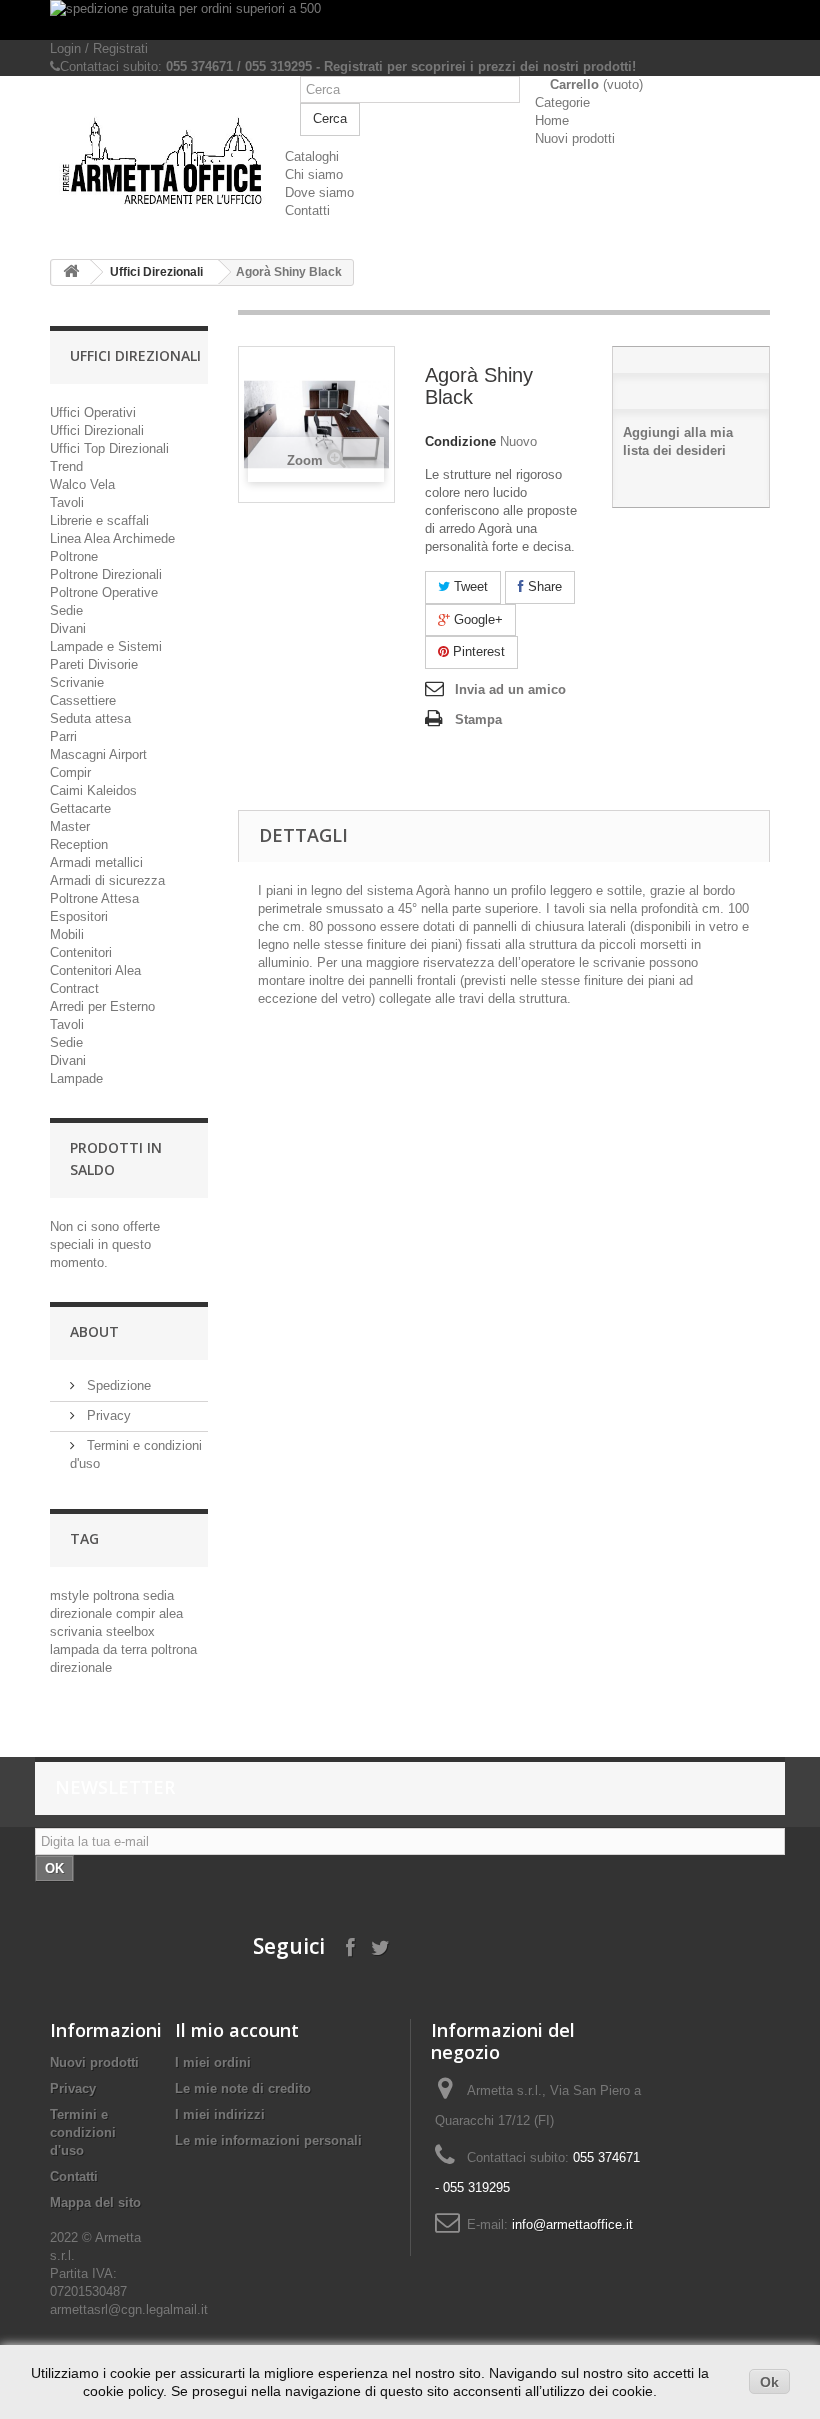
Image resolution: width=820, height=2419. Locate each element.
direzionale (83, 1613)
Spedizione (117, 1385)
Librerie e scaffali (99, 520)
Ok (769, 2382)
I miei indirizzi (220, 2114)
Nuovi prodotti (575, 138)
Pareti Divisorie (94, 664)
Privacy (107, 1415)
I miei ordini (213, 2062)
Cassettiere (83, 700)
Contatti (307, 210)
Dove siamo (319, 192)
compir (137, 1613)
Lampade (76, 1078)
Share (543, 586)
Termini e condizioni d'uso (83, 2132)
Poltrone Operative (104, 592)
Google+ (476, 619)
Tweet (469, 586)
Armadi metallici (96, 862)
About (94, 1331)
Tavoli (67, 502)
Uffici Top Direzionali (109, 448)
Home (552, 120)
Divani (68, 628)
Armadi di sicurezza (107, 880)
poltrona (118, 1595)
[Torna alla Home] (71, 272)
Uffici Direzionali (156, 272)
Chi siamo (314, 174)
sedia (158, 1595)
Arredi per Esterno (102, 1006)
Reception (79, 844)
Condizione (460, 441)
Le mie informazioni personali (268, 2140)
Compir (70, 772)
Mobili (67, 934)
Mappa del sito (95, 2202)
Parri (63, 736)
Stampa (478, 719)
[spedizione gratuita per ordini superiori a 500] (410, 20)
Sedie (66, 610)
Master (70, 826)
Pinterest (477, 651)
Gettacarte (80, 808)
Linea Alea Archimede (112, 538)
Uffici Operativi (93, 412)
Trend (66, 466)
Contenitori (81, 952)
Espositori (79, 916)
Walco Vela (82, 484)
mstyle (71, 1595)
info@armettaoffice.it (572, 2224)
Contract (74, 988)
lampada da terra (100, 1649)
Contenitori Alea (95, 970)
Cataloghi (312, 156)
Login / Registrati (99, 48)
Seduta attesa (90, 718)
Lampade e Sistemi (106, 646)
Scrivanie (77, 682)
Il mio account (237, 2030)
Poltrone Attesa (94, 898)
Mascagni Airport (98, 754)
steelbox (130, 1631)
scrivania (78, 1631)
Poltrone (74, 556)
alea (171, 1613)
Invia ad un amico (510, 689)
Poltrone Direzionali (106, 574)
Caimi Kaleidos (93, 790)
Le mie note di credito (243, 2088)
